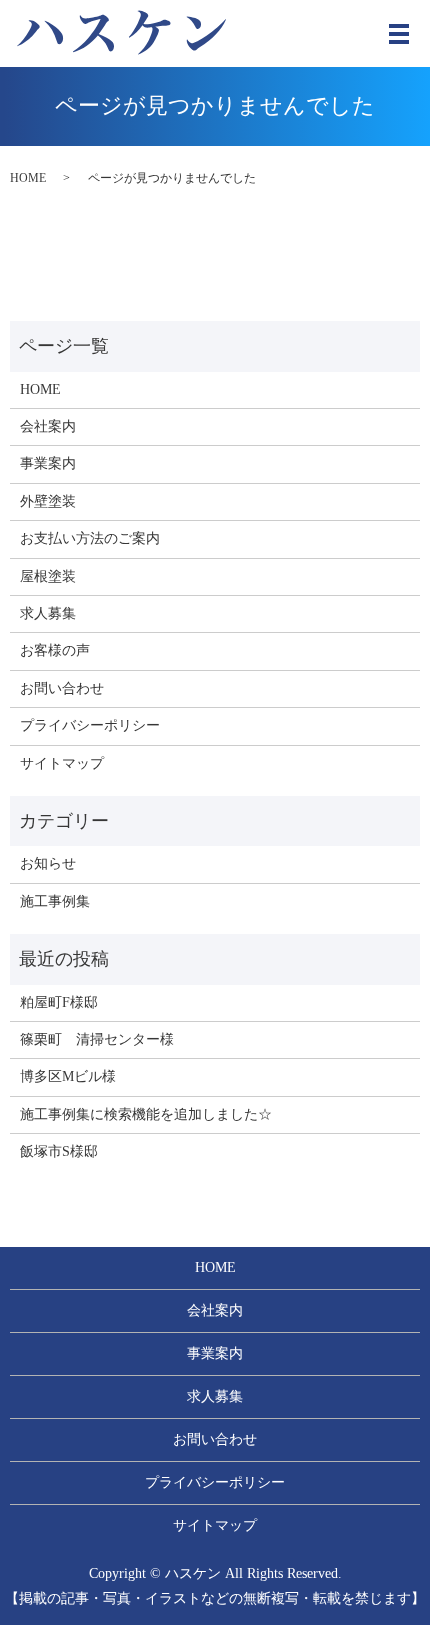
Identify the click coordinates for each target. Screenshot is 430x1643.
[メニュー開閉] (399, 34)
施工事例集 (55, 901)
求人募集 (48, 613)
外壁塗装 (48, 501)
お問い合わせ (62, 688)
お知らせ (48, 863)
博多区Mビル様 (68, 1076)
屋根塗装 (48, 576)
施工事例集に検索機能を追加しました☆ (146, 1114)
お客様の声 (55, 650)
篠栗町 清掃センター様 (97, 1039)
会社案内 (48, 426)
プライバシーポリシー (90, 725)
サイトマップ (62, 763)
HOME (28, 178)
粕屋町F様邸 (59, 1002)
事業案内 (48, 463)
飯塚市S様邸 (59, 1151)
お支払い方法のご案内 (90, 538)
